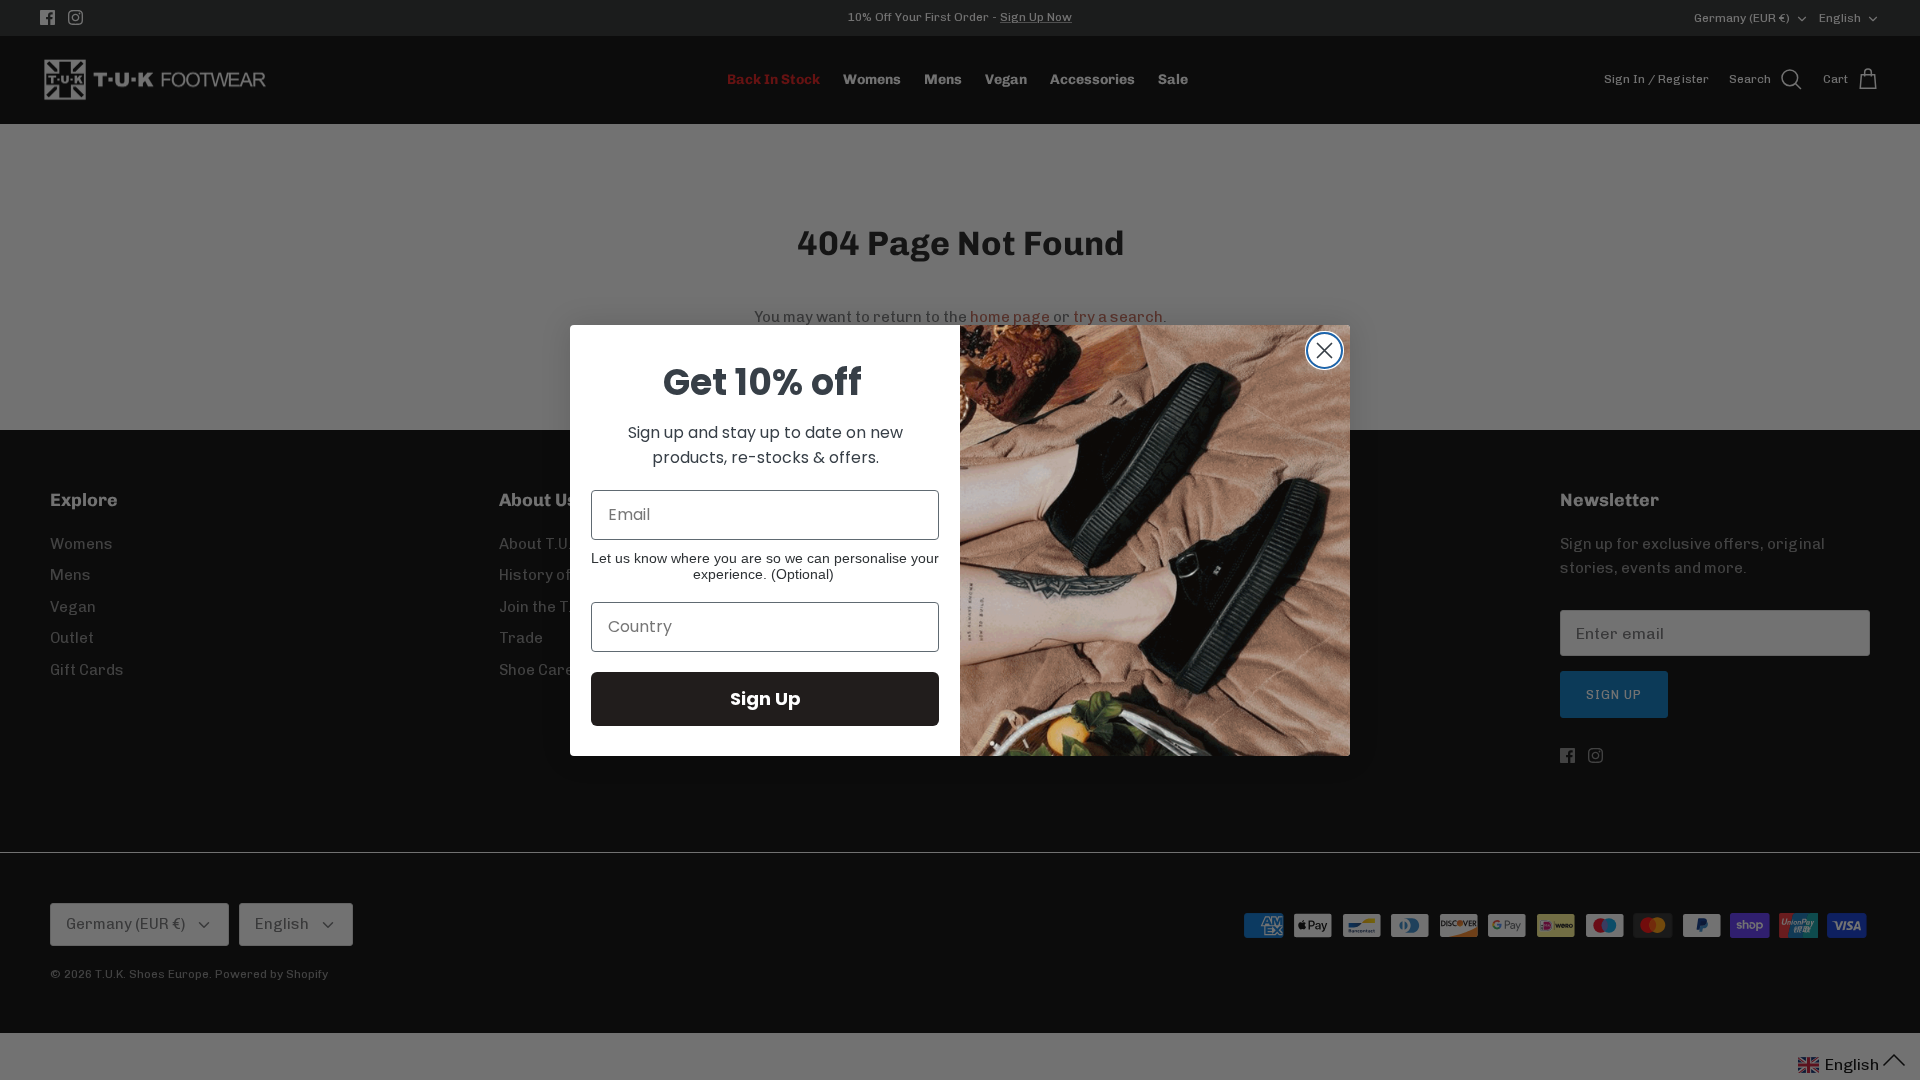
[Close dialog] (1324, 350)
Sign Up (765, 698)
